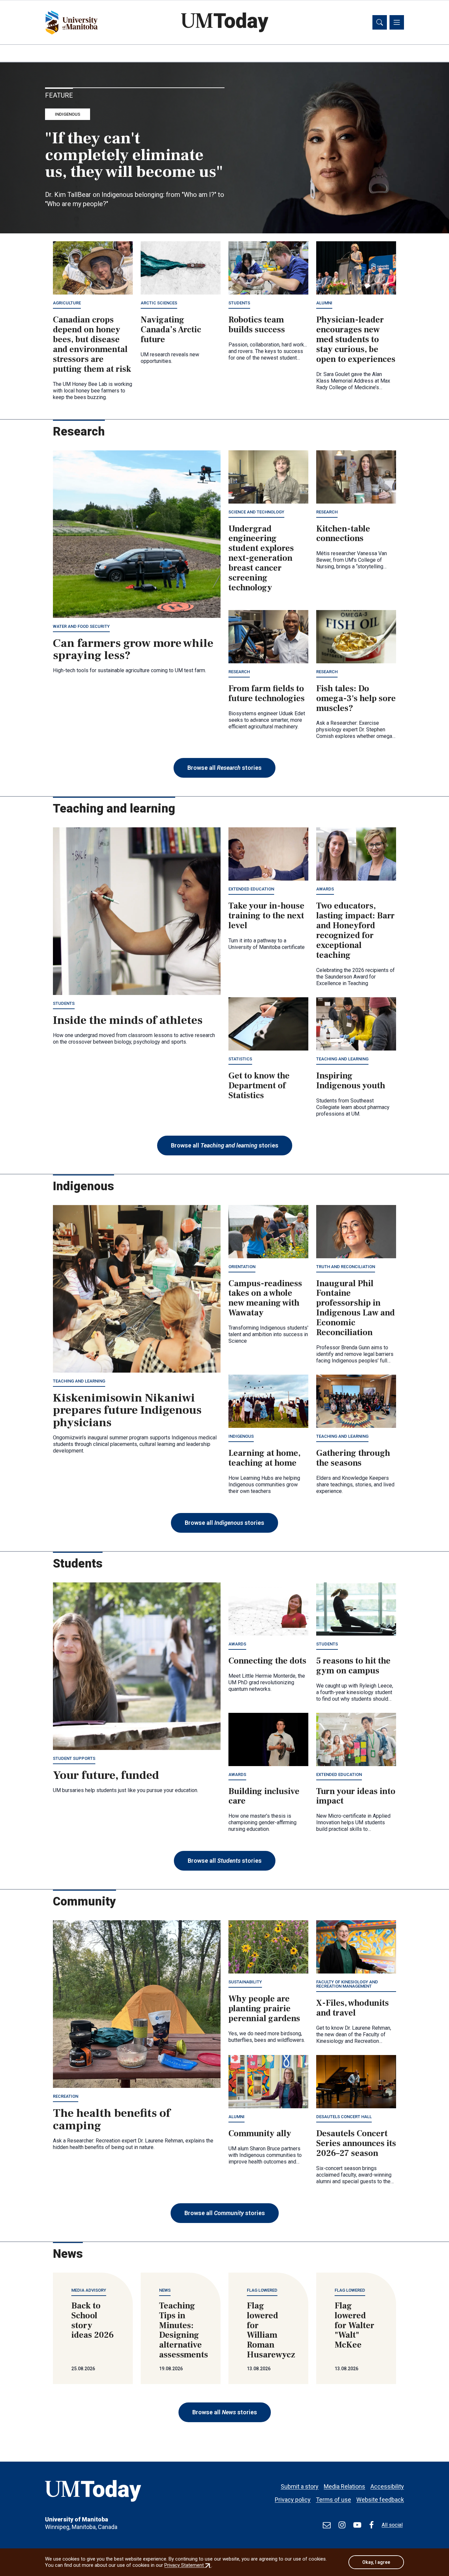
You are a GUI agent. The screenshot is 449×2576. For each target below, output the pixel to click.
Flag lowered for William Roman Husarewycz (271, 2330)
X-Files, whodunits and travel (353, 2008)
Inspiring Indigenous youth (351, 1081)
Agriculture (67, 303)
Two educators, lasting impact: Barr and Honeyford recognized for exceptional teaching (355, 930)
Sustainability (245, 1982)
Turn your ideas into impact (356, 1796)
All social (392, 2525)
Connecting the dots (267, 1661)
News (165, 2290)
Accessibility (387, 2486)
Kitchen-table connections (343, 534)
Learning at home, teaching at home (264, 1458)
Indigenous (68, 114)
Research (327, 512)
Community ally (260, 2134)
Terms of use (333, 2500)
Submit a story (300, 2486)
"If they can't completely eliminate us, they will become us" (134, 155)
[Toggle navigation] (397, 22)
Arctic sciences (159, 303)
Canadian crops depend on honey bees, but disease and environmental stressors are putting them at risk (92, 344)
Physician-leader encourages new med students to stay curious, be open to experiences (356, 340)
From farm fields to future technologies (267, 694)
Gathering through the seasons (353, 1458)
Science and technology (256, 512)
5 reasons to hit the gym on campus (353, 1666)
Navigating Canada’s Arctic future (171, 330)
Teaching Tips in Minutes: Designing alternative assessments (184, 2330)
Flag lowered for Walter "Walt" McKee (354, 2326)
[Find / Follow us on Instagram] (342, 2525)
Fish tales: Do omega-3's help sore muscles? (356, 698)
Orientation (242, 1267)
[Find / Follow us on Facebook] (371, 2525)
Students (239, 303)
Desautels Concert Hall (344, 2117)
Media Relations (344, 2486)
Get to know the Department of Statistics (259, 1086)
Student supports (74, 1758)
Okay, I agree (376, 2562)
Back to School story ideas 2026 (93, 2321)
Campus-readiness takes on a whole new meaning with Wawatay (265, 1298)
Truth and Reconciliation (346, 1267)
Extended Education (251, 889)
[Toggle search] (380, 22)
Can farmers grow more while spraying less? (133, 650)
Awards (325, 889)
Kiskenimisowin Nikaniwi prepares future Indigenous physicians (127, 1410)
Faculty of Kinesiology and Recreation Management (347, 1984)
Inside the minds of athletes (128, 1020)
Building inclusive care (264, 1796)
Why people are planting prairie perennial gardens (264, 2009)
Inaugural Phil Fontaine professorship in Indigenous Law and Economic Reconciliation (355, 1308)
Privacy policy (293, 2500)
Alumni (324, 303)
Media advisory (89, 2290)
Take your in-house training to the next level (266, 916)
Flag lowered (262, 2290)
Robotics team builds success (257, 325)
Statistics (240, 1059)
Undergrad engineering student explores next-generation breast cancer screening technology (261, 558)
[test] (327, 2525)
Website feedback (380, 2500)
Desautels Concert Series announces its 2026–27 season (356, 2143)
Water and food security (81, 626)
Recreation (66, 2096)
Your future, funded (106, 1775)
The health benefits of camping (112, 2119)
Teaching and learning (342, 1059)
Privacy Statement (188, 2565)
